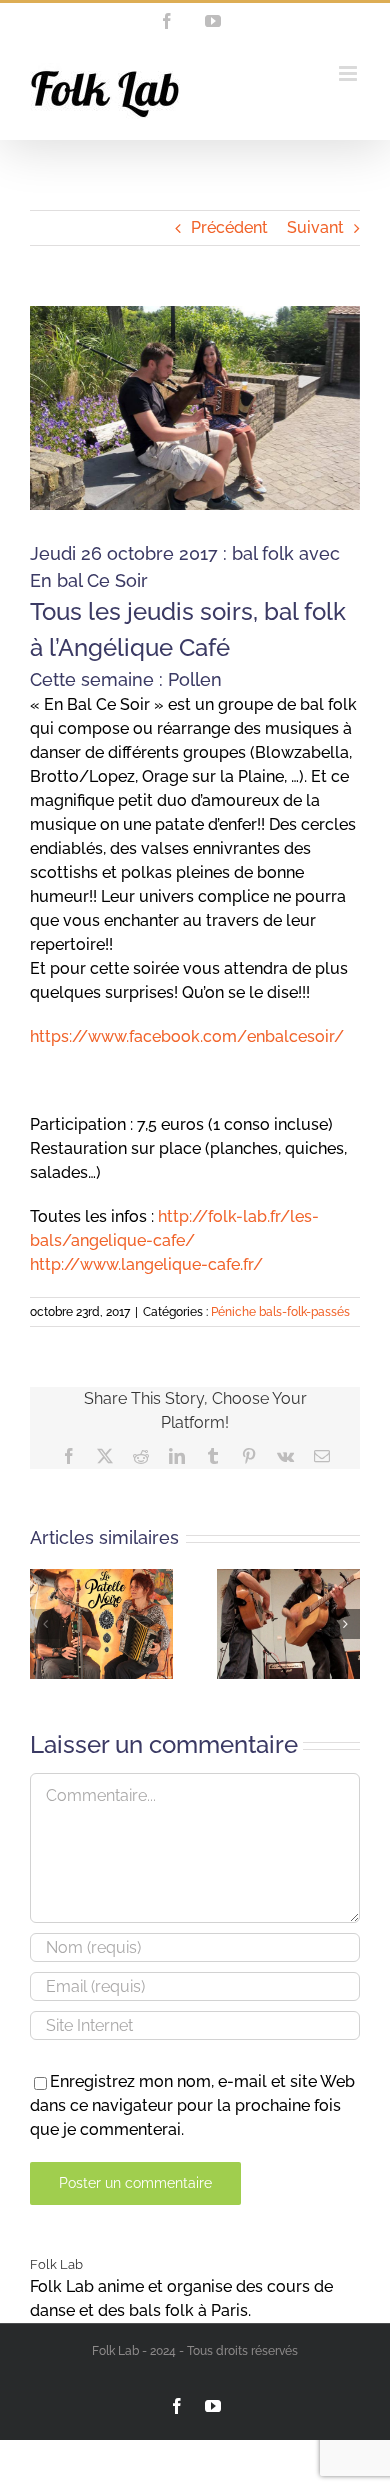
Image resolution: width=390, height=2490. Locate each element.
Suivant (315, 227)
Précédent (229, 227)
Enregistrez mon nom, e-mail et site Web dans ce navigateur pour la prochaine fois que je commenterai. (192, 2105)
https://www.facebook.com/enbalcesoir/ (187, 1036)
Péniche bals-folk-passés (280, 1312)
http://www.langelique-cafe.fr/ (146, 1264)
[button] (45, 1624)
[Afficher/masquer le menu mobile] (349, 73)
